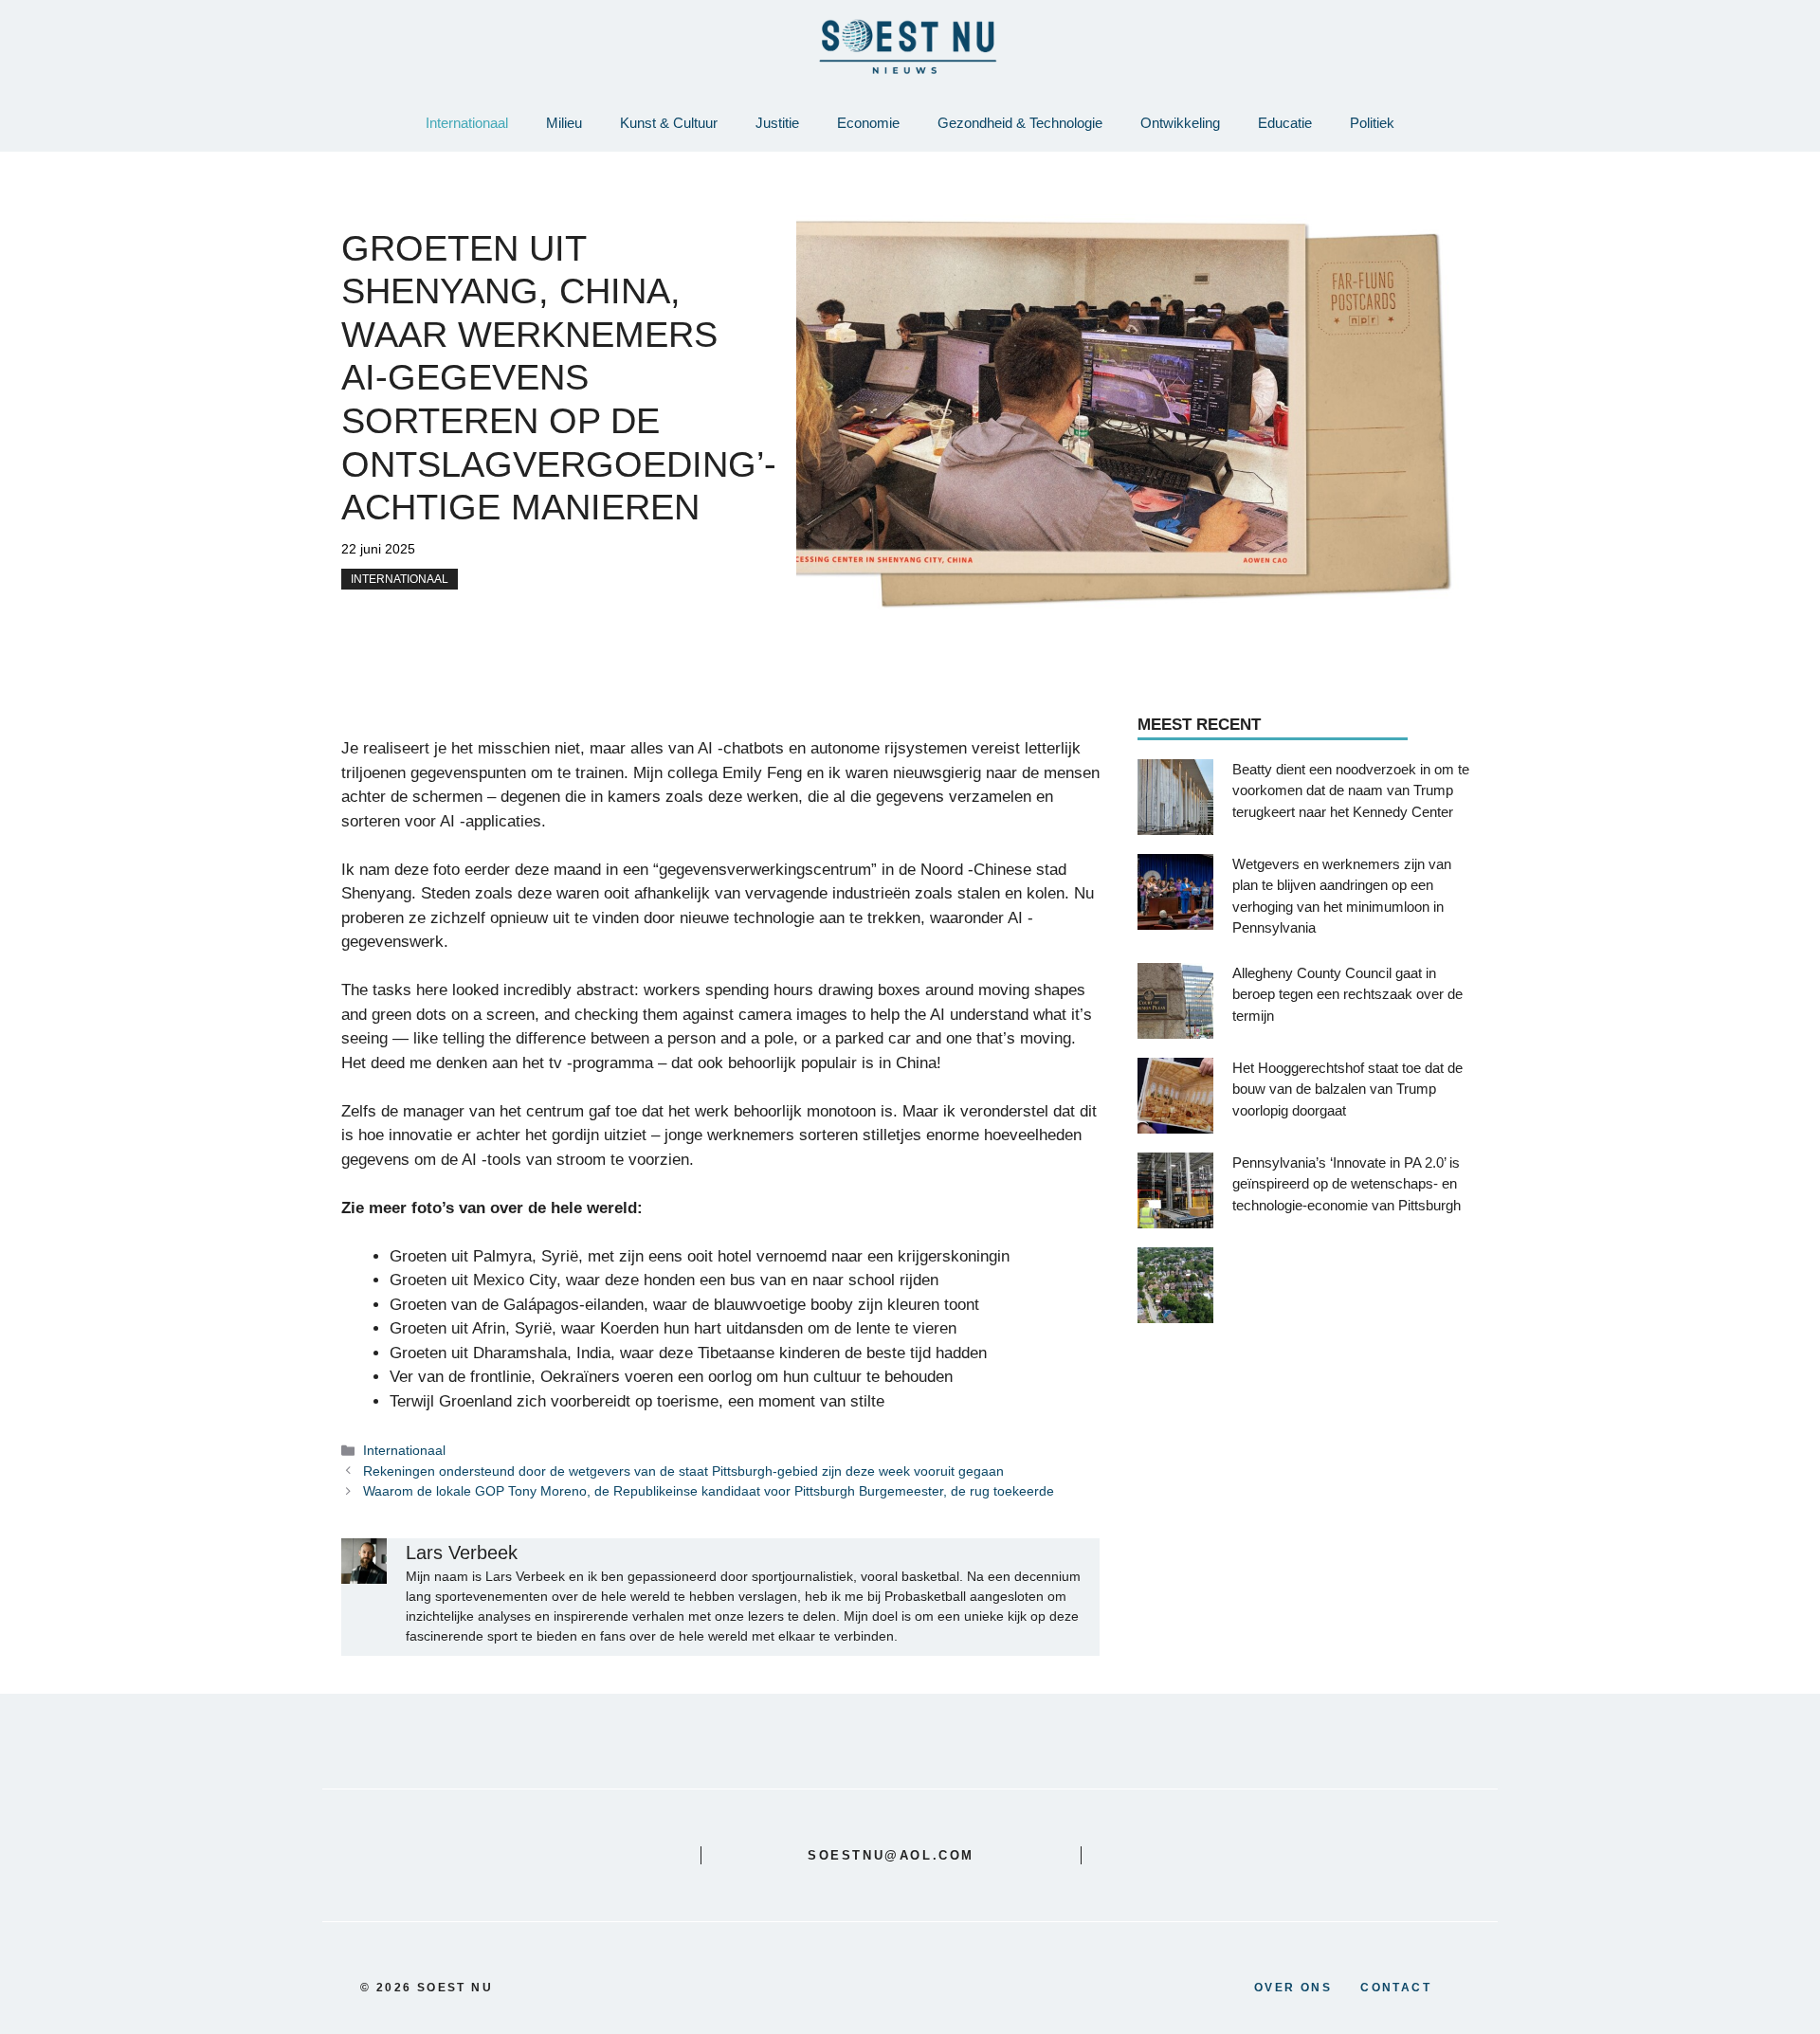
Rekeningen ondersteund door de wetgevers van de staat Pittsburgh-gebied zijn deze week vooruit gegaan (683, 1471)
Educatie (1285, 123)
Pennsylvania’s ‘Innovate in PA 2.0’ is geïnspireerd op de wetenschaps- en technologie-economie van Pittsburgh (1347, 1183)
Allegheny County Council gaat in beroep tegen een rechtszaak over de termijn (1347, 993)
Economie (868, 123)
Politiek (1372, 123)
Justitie (777, 123)
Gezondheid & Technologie (1020, 123)
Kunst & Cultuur (669, 123)
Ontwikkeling (1180, 123)
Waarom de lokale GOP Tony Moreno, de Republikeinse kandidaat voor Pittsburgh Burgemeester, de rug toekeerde (709, 1491)
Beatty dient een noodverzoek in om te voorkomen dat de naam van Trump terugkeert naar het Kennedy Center (1351, 790)
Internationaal (467, 123)
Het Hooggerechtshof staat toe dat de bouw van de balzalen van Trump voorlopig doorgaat (1347, 1088)
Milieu (564, 123)
